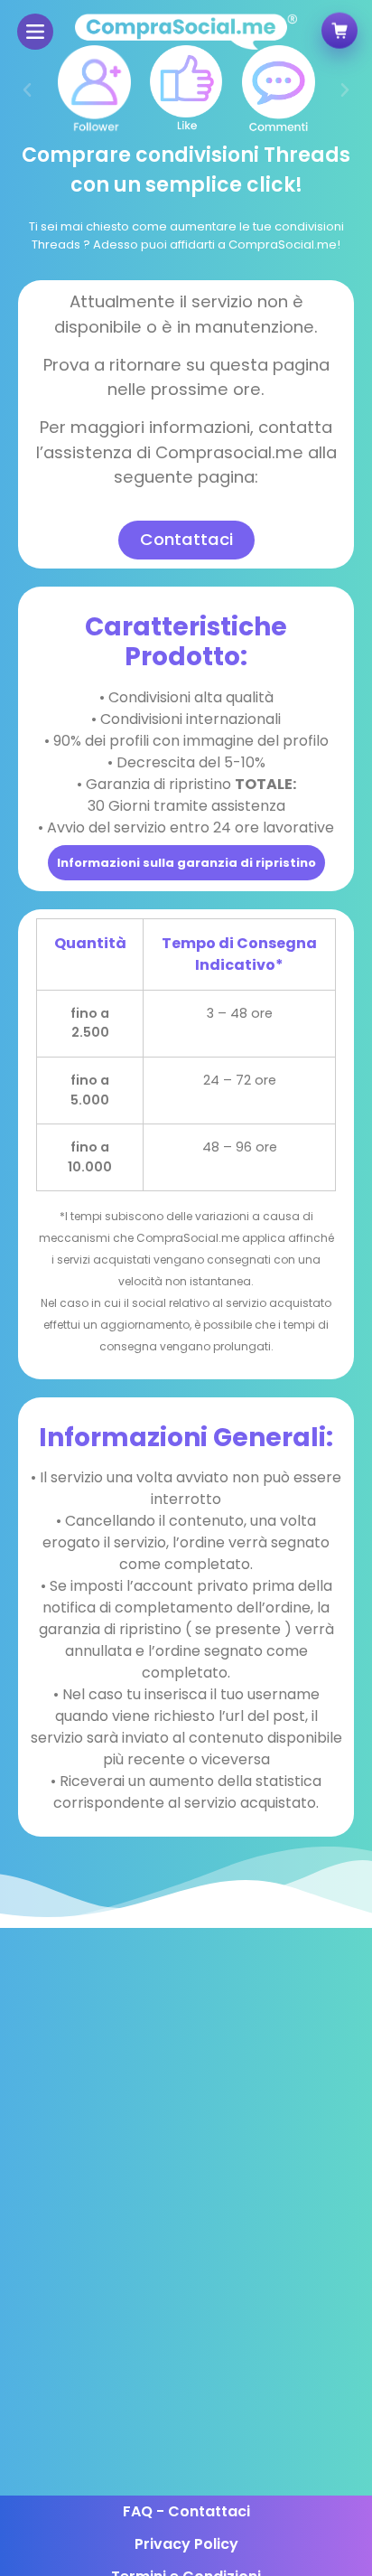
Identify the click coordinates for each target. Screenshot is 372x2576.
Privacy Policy (186, 2544)
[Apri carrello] (339, 30)
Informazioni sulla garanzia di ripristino (186, 863)
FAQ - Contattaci (186, 2511)
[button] (27, 90)
